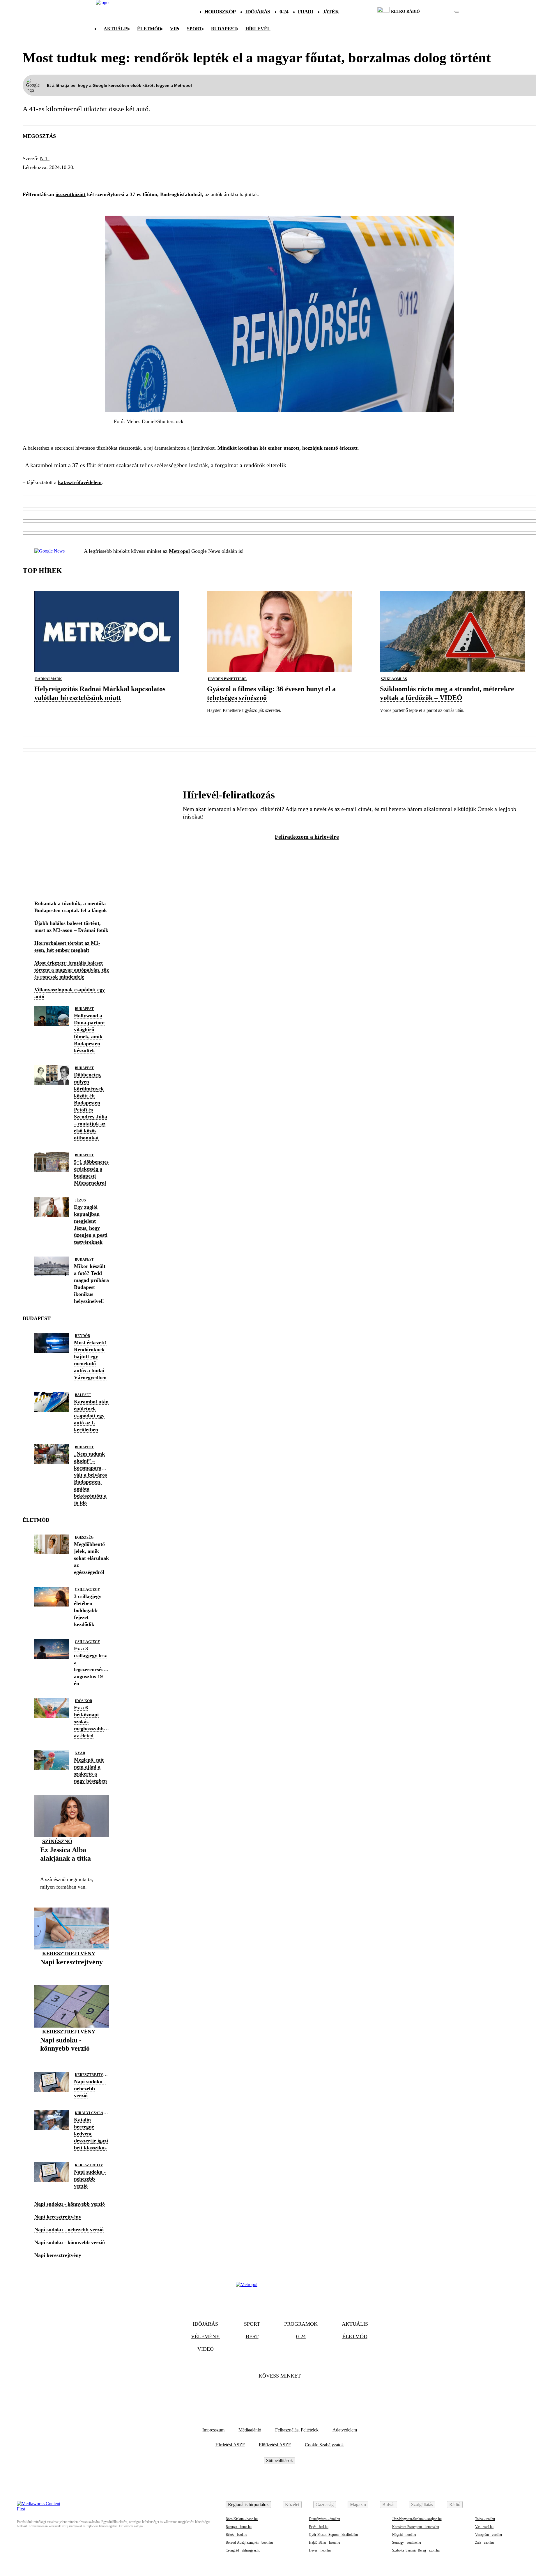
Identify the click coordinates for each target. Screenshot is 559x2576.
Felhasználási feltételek (297, 2430)
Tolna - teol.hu (485, 2519)
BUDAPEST (224, 29)
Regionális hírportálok (248, 2504)
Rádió (455, 2504)
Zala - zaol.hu (484, 2542)
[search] (457, 12)
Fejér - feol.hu (319, 2527)
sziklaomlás (394, 679)
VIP (174, 29)
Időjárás (258, 12)
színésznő (57, 1841)
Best (252, 2336)
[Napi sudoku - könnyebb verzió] (72, 2057)
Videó (206, 2349)
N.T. (45, 159)
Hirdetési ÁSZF (230, 2445)
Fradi (306, 12)
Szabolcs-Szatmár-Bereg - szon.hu (416, 2550)
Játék (331, 12)
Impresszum (213, 2430)
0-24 (284, 12)
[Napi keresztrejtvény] (71, 1971)
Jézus (80, 1200)
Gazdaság (325, 2504)
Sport (195, 29)
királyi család (90, 2113)
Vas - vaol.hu (484, 2527)
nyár (80, 1753)
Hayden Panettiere (227, 679)
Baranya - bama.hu (239, 2527)
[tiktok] (439, 12)
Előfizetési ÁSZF (275, 2445)
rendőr (83, 1336)
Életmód (149, 29)
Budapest (84, 1009)
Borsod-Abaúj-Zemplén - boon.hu (249, 2542)
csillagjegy (87, 1590)
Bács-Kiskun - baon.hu (242, 2519)
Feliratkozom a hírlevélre (307, 837)
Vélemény (205, 2336)
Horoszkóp (220, 12)
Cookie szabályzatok (324, 2445)
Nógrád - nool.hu (404, 2535)
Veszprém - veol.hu (489, 2535)
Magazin (358, 2504)
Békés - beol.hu (236, 2535)
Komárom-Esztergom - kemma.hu (416, 2527)
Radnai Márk (48, 679)
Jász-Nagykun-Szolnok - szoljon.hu (417, 2519)
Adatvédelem (345, 2430)
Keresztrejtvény (69, 1954)
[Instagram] (295, 2394)
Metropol (179, 551)
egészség (84, 1537)
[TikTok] (279, 2394)
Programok (301, 2324)
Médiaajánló (250, 2430)
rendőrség (41, 178)
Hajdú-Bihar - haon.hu (324, 2542)
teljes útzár (85, 178)
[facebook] (437, 12)
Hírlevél (258, 29)
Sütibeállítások (279, 2460)
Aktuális (116, 29)
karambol (158, 178)
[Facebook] (264, 2394)
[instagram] (442, 12)
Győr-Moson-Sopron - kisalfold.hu (333, 2535)
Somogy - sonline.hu (407, 2542)
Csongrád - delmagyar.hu (243, 2550)
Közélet (292, 2504)
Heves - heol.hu (320, 2550)
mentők (123, 178)
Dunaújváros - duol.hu (324, 2519)
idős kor (84, 1701)
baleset (83, 1395)
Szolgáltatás (422, 2504)
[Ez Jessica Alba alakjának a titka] (72, 1867)
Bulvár (389, 2504)
